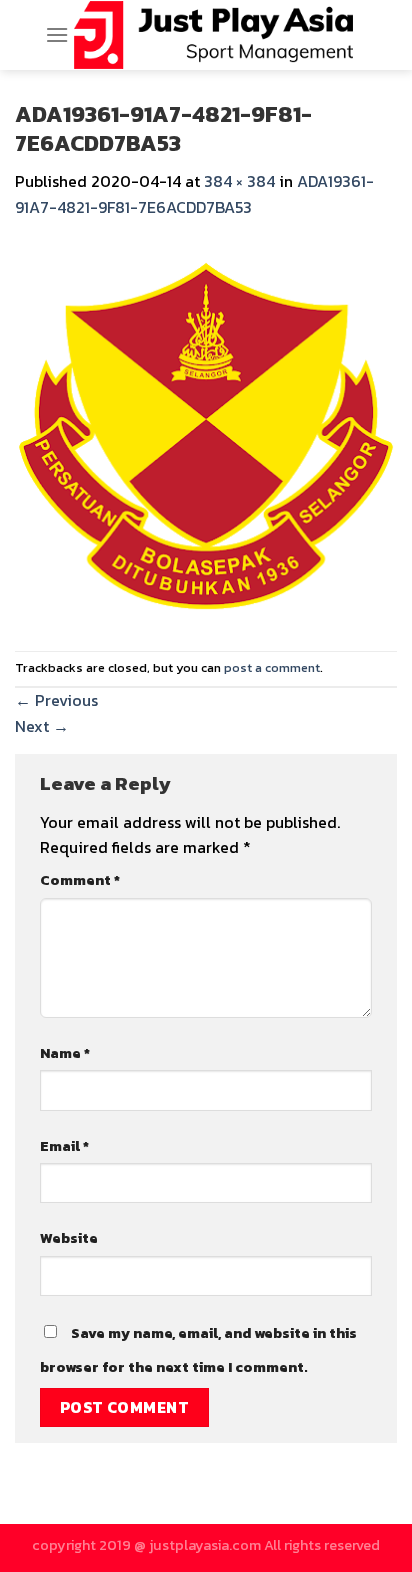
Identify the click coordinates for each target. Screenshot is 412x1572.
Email (64, 1146)
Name (65, 1053)
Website (69, 1238)
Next (42, 726)
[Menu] (57, 34)
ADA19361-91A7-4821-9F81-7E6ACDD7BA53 (194, 194)
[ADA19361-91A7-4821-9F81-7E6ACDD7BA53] (206, 433)
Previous (56, 700)
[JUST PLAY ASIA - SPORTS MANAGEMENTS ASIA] (213, 35)
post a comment (272, 667)
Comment (80, 880)
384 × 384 (239, 181)
